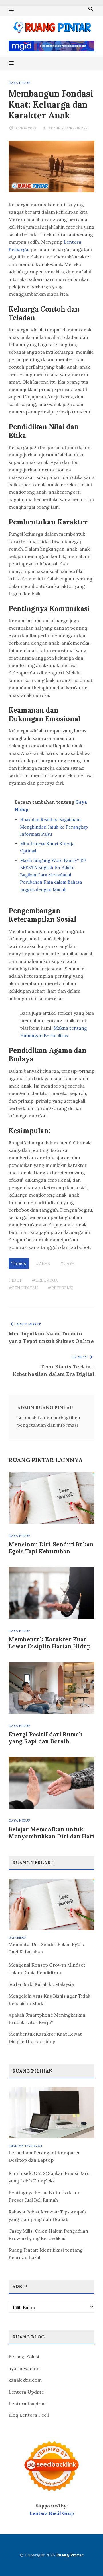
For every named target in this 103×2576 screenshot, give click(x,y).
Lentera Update (26, 2392)
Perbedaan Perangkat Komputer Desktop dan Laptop (44, 2156)
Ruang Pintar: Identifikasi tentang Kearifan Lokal (46, 2254)
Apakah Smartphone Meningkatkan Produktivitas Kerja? (47, 2019)
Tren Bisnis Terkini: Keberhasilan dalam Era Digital (54, 1370)
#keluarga (45, 1280)
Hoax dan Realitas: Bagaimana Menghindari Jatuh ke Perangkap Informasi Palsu (54, 827)
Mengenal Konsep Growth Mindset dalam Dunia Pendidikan (47, 1969)
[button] (11, 11)
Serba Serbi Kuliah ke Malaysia (41, 1984)
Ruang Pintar (70, 2555)
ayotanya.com (24, 2368)
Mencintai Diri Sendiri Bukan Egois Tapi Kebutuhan (51, 1548)
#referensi (61, 1288)
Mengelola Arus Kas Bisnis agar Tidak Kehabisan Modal (49, 2000)
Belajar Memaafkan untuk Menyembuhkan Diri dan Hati (51, 1833)
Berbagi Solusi (24, 2357)
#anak (43, 1263)
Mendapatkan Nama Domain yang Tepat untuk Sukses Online (51, 1337)
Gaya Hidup (19, 83)
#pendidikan (23, 1288)
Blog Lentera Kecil (29, 2415)
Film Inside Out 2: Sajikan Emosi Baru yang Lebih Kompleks (49, 2177)
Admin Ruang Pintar (68, 128)
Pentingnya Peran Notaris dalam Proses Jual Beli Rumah (44, 2196)
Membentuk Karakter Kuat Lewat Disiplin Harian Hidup (50, 1643)
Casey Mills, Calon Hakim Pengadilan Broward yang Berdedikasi (48, 2235)
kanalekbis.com (25, 2380)
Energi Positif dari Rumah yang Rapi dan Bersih (46, 1738)
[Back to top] (87, 2560)
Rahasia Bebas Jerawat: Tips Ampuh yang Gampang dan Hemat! (47, 2215)
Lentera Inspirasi (28, 2404)
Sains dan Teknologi (25, 2146)
